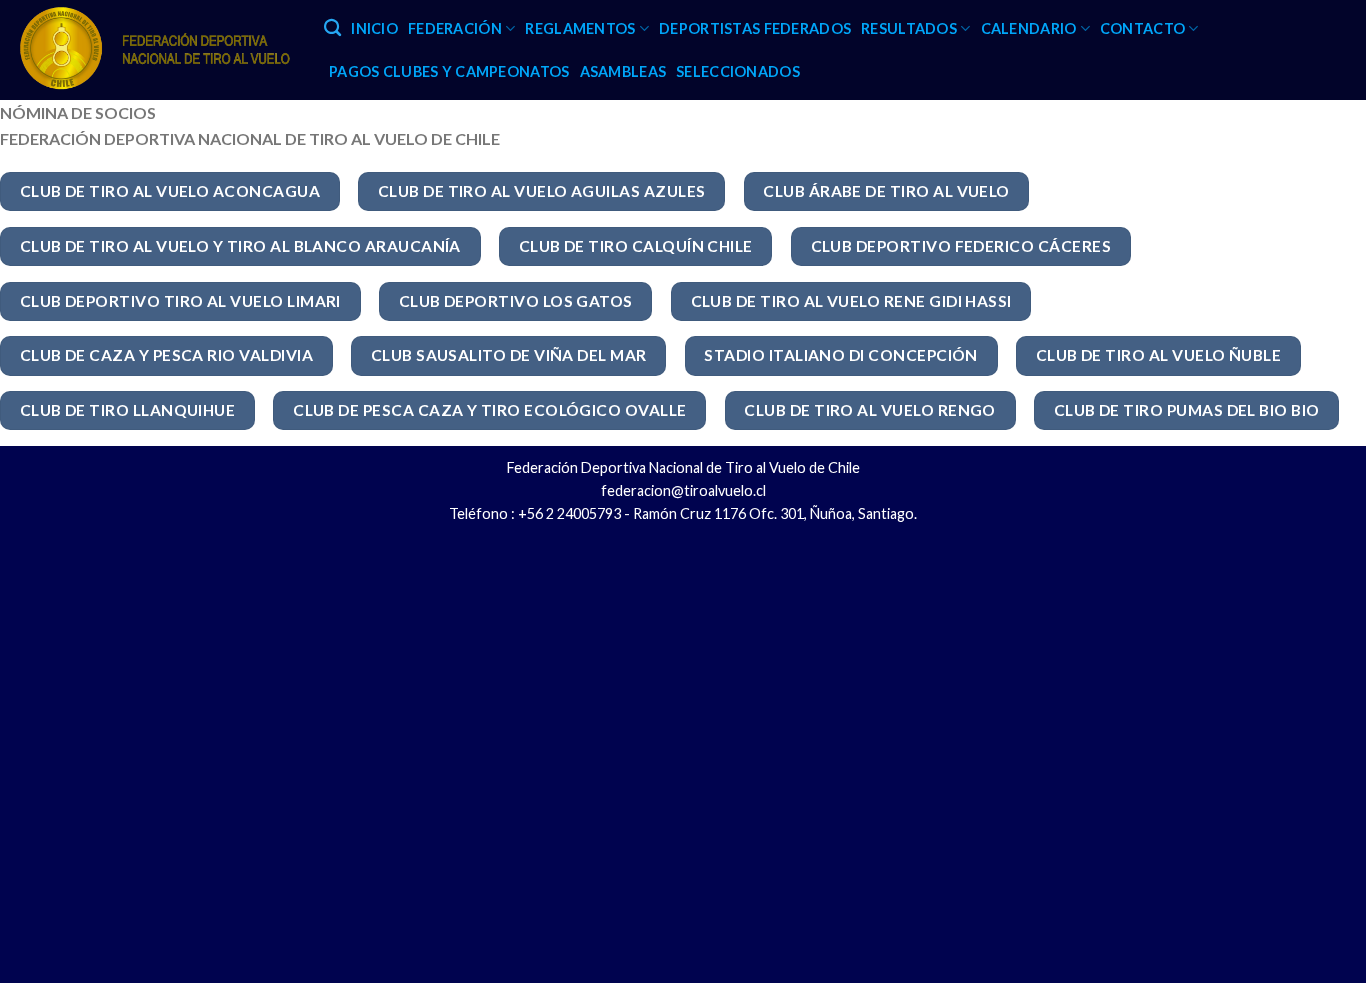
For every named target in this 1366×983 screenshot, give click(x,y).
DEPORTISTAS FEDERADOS (755, 28)
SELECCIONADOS (738, 71)
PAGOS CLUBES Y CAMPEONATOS (449, 71)
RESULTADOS (909, 28)
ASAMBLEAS (623, 71)
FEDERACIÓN (455, 28)
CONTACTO (1142, 28)
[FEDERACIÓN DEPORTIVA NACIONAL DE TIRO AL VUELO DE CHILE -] (154, 50)
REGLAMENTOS (580, 28)
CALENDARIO (1029, 28)
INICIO (374, 28)
